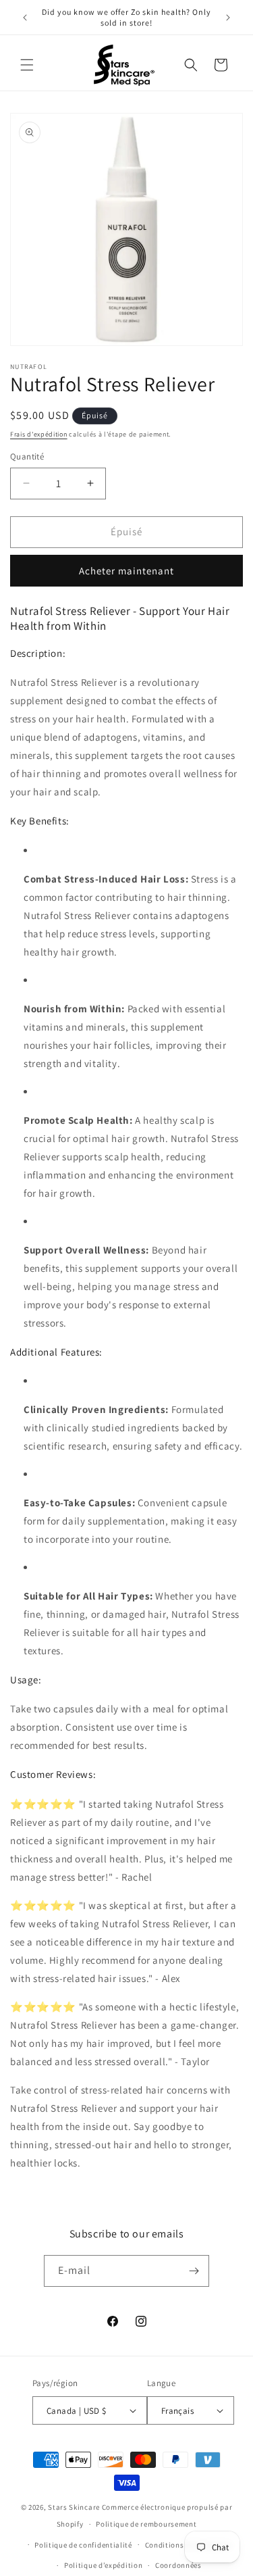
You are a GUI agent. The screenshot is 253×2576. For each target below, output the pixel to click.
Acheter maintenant (126, 571)
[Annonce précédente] (25, 18)
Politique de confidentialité (83, 2545)
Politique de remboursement (146, 2524)
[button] (27, 65)
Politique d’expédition (103, 2565)
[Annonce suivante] (228, 18)
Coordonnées (178, 2565)
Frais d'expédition (39, 434)
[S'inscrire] (194, 2271)
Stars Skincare (74, 2507)
